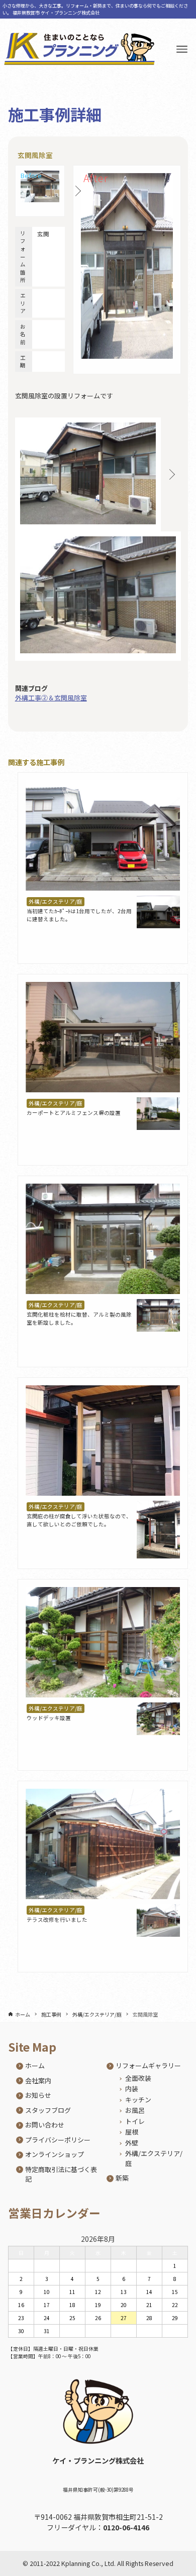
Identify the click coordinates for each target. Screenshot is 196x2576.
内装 (132, 2089)
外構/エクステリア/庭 (56, 901)
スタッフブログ (48, 2110)
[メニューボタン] (182, 49)
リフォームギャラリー (148, 2065)
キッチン (138, 2100)
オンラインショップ (55, 2154)
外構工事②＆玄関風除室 (51, 698)
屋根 (132, 2132)
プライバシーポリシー (58, 2140)
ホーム (35, 2065)
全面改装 (138, 2078)
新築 (122, 2178)
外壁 (132, 2143)
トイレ (135, 2121)
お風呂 (135, 2110)
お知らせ (38, 2095)
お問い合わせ (45, 2125)
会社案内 (38, 2081)
